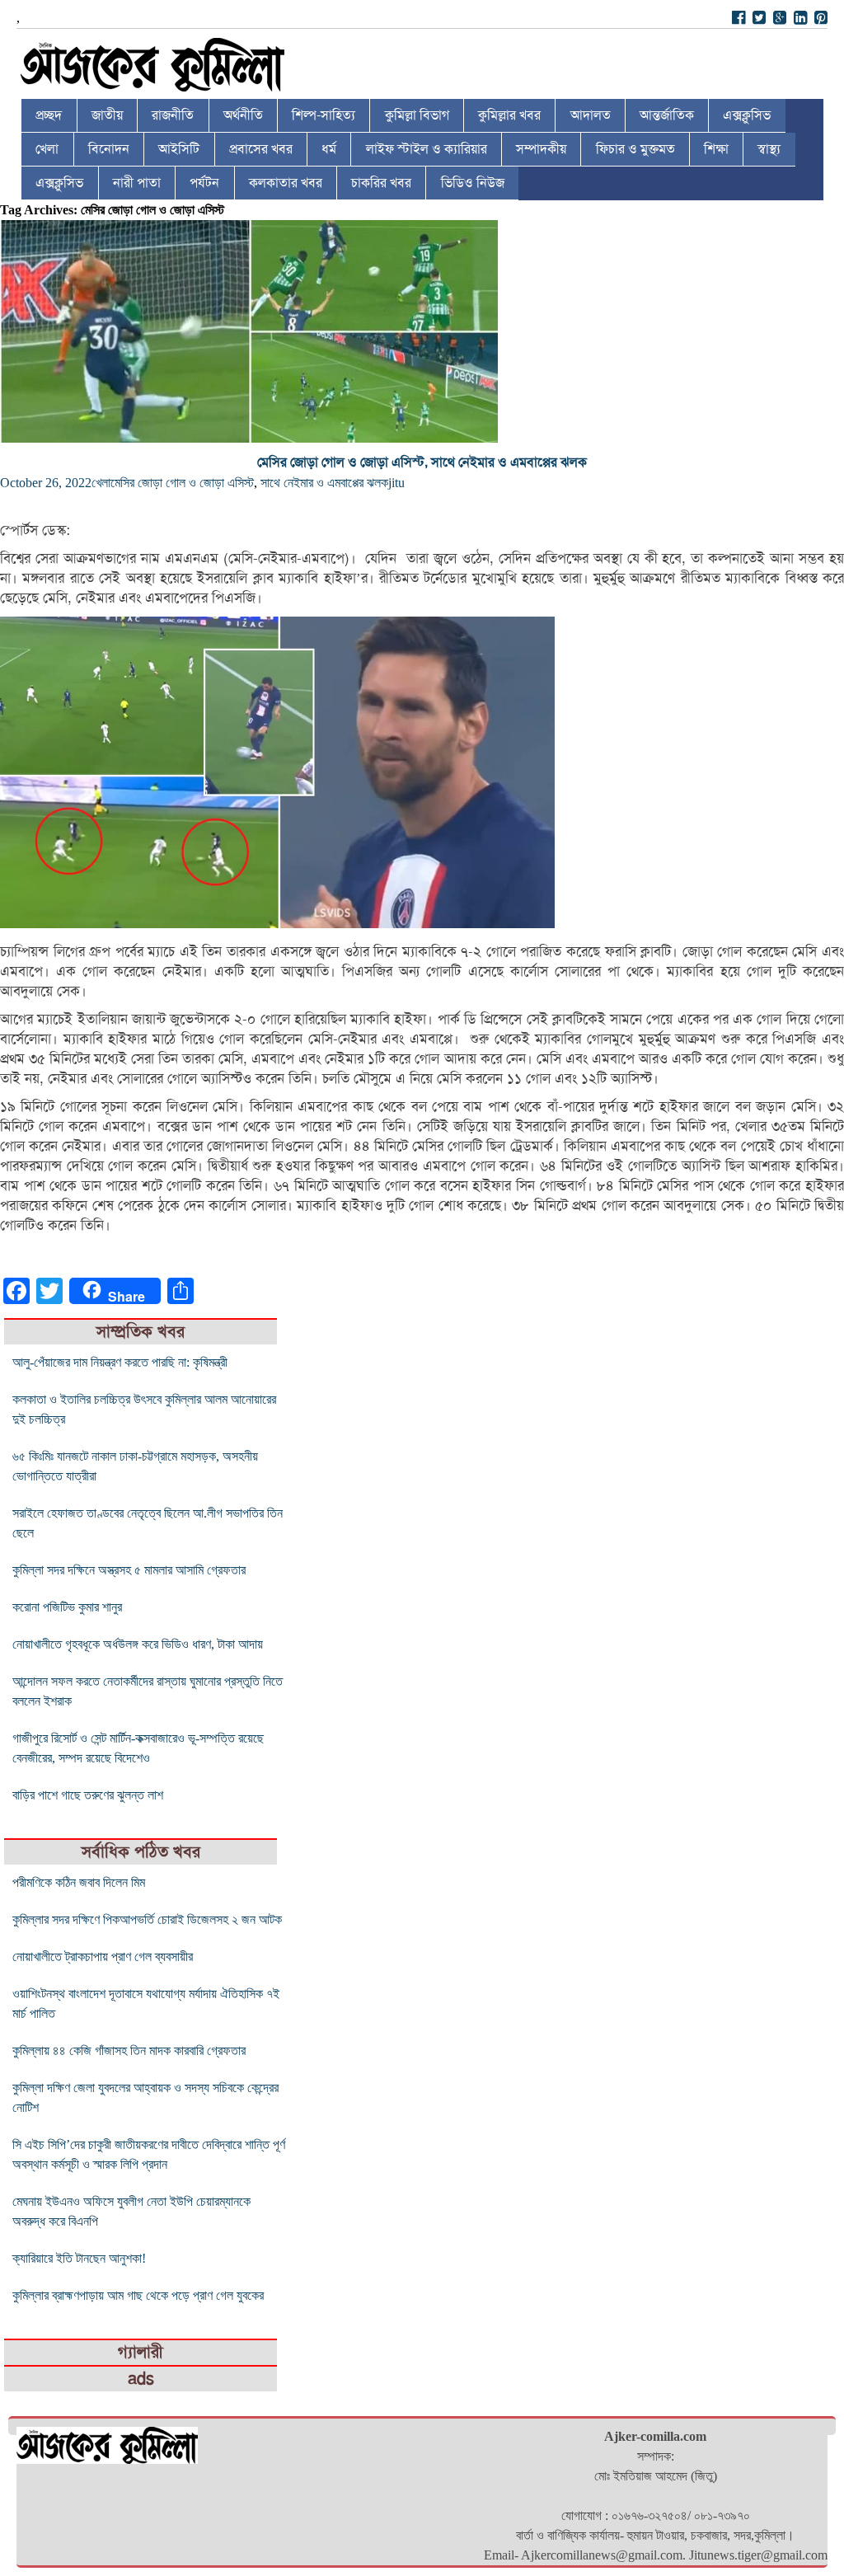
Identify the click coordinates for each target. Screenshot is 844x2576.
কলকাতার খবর (286, 183)
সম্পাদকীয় (541, 149)
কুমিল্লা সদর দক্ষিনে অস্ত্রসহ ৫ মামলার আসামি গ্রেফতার (129, 1570)
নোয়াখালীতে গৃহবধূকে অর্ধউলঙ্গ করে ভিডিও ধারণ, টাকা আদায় (138, 1644)
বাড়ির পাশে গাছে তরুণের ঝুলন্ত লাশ (88, 1795)
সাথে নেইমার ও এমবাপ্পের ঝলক (324, 483)
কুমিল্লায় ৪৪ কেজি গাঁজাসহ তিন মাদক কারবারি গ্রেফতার (129, 2050)
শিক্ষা (716, 149)
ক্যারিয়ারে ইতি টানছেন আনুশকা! (79, 2258)
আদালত (591, 115)
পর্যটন (204, 183)
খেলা (47, 149)
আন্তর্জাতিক (667, 115)
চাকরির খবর (381, 183)
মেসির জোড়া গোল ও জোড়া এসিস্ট (182, 483)
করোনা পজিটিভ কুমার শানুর (67, 1607)
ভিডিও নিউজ (473, 183)
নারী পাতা (137, 183)
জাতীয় (107, 115)
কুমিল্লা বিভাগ (417, 115)
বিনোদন (109, 149)
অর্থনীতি (243, 115)
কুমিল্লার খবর (509, 115)
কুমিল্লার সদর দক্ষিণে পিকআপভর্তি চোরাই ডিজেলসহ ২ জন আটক (147, 1919)
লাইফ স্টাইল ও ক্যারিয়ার (427, 149)
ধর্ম (329, 149)
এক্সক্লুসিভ (747, 115)
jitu (396, 483)
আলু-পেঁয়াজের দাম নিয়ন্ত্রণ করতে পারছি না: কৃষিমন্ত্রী (120, 1362)
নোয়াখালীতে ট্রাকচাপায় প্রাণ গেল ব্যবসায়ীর (103, 1957)
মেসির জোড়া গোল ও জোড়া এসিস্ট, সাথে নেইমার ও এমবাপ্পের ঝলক (422, 462)
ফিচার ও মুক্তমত (635, 149)
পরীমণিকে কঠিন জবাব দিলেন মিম (79, 1882)
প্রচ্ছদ (49, 115)
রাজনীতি (173, 115)
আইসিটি (179, 149)
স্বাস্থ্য (769, 149)
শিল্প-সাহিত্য (324, 115)
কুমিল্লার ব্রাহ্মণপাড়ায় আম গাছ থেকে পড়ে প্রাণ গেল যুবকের (138, 2295)
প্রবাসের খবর (261, 149)
